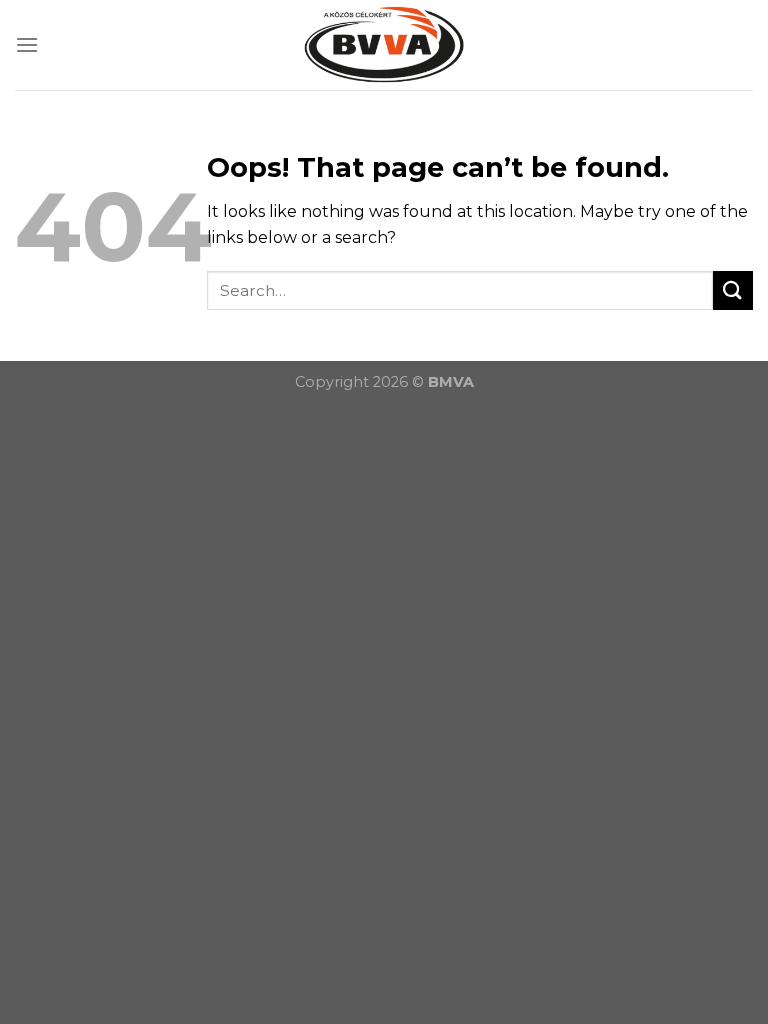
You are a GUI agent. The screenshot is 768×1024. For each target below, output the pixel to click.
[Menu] (27, 44)
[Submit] (733, 290)
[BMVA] (384, 45)
